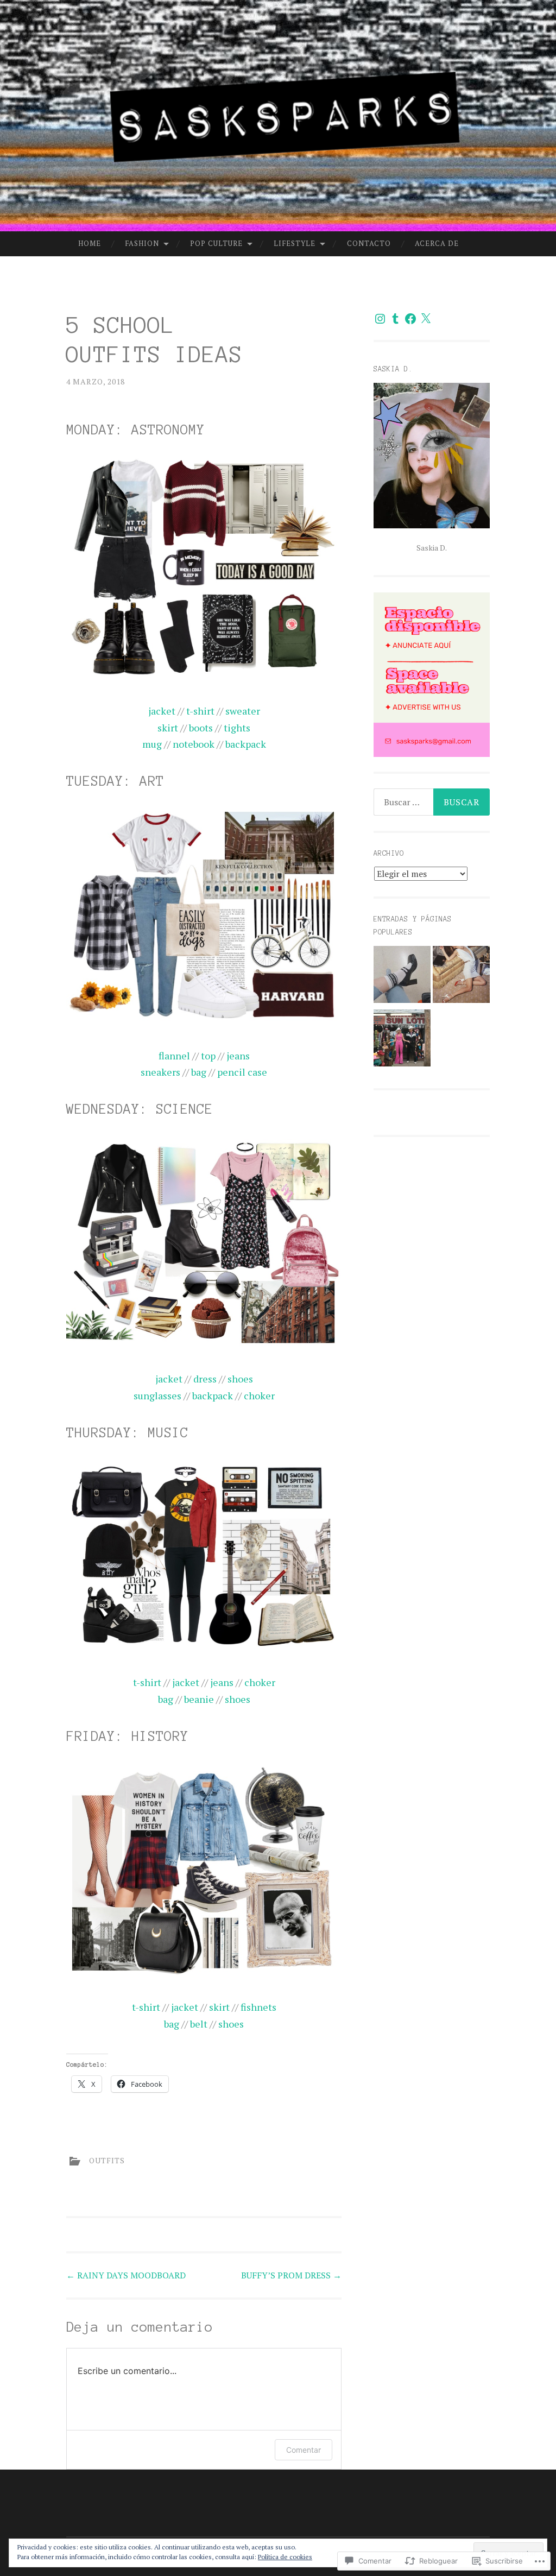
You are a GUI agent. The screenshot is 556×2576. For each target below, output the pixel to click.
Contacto (369, 243)
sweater (243, 711)
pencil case (242, 1072)
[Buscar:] (432, 802)
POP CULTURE (216, 243)
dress (205, 1379)
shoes (240, 1379)
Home (90, 243)
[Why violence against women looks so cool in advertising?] (461, 977)
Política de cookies (285, 2557)
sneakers (160, 1072)
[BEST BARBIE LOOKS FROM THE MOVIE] (402, 1040)
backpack (246, 744)
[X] (426, 319)
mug (152, 744)
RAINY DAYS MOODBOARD (126, 2275)
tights (237, 728)
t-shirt (200, 711)
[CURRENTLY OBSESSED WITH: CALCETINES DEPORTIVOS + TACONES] (402, 977)
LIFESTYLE (295, 243)
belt (199, 2024)
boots (201, 728)
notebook (194, 744)
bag (199, 1072)
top (208, 1056)
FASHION (142, 243)
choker (259, 1396)
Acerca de (437, 243)
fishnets (258, 2007)
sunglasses (157, 1396)
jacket (162, 711)
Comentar (304, 2450)
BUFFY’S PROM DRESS (291, 2275)
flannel (174, 1056)
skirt (168, 728)
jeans (238, 1056)
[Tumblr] (395, 319)
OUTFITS (107, 2160)
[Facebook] (410, 319)
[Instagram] (380, 319)
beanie (199, 1699)
